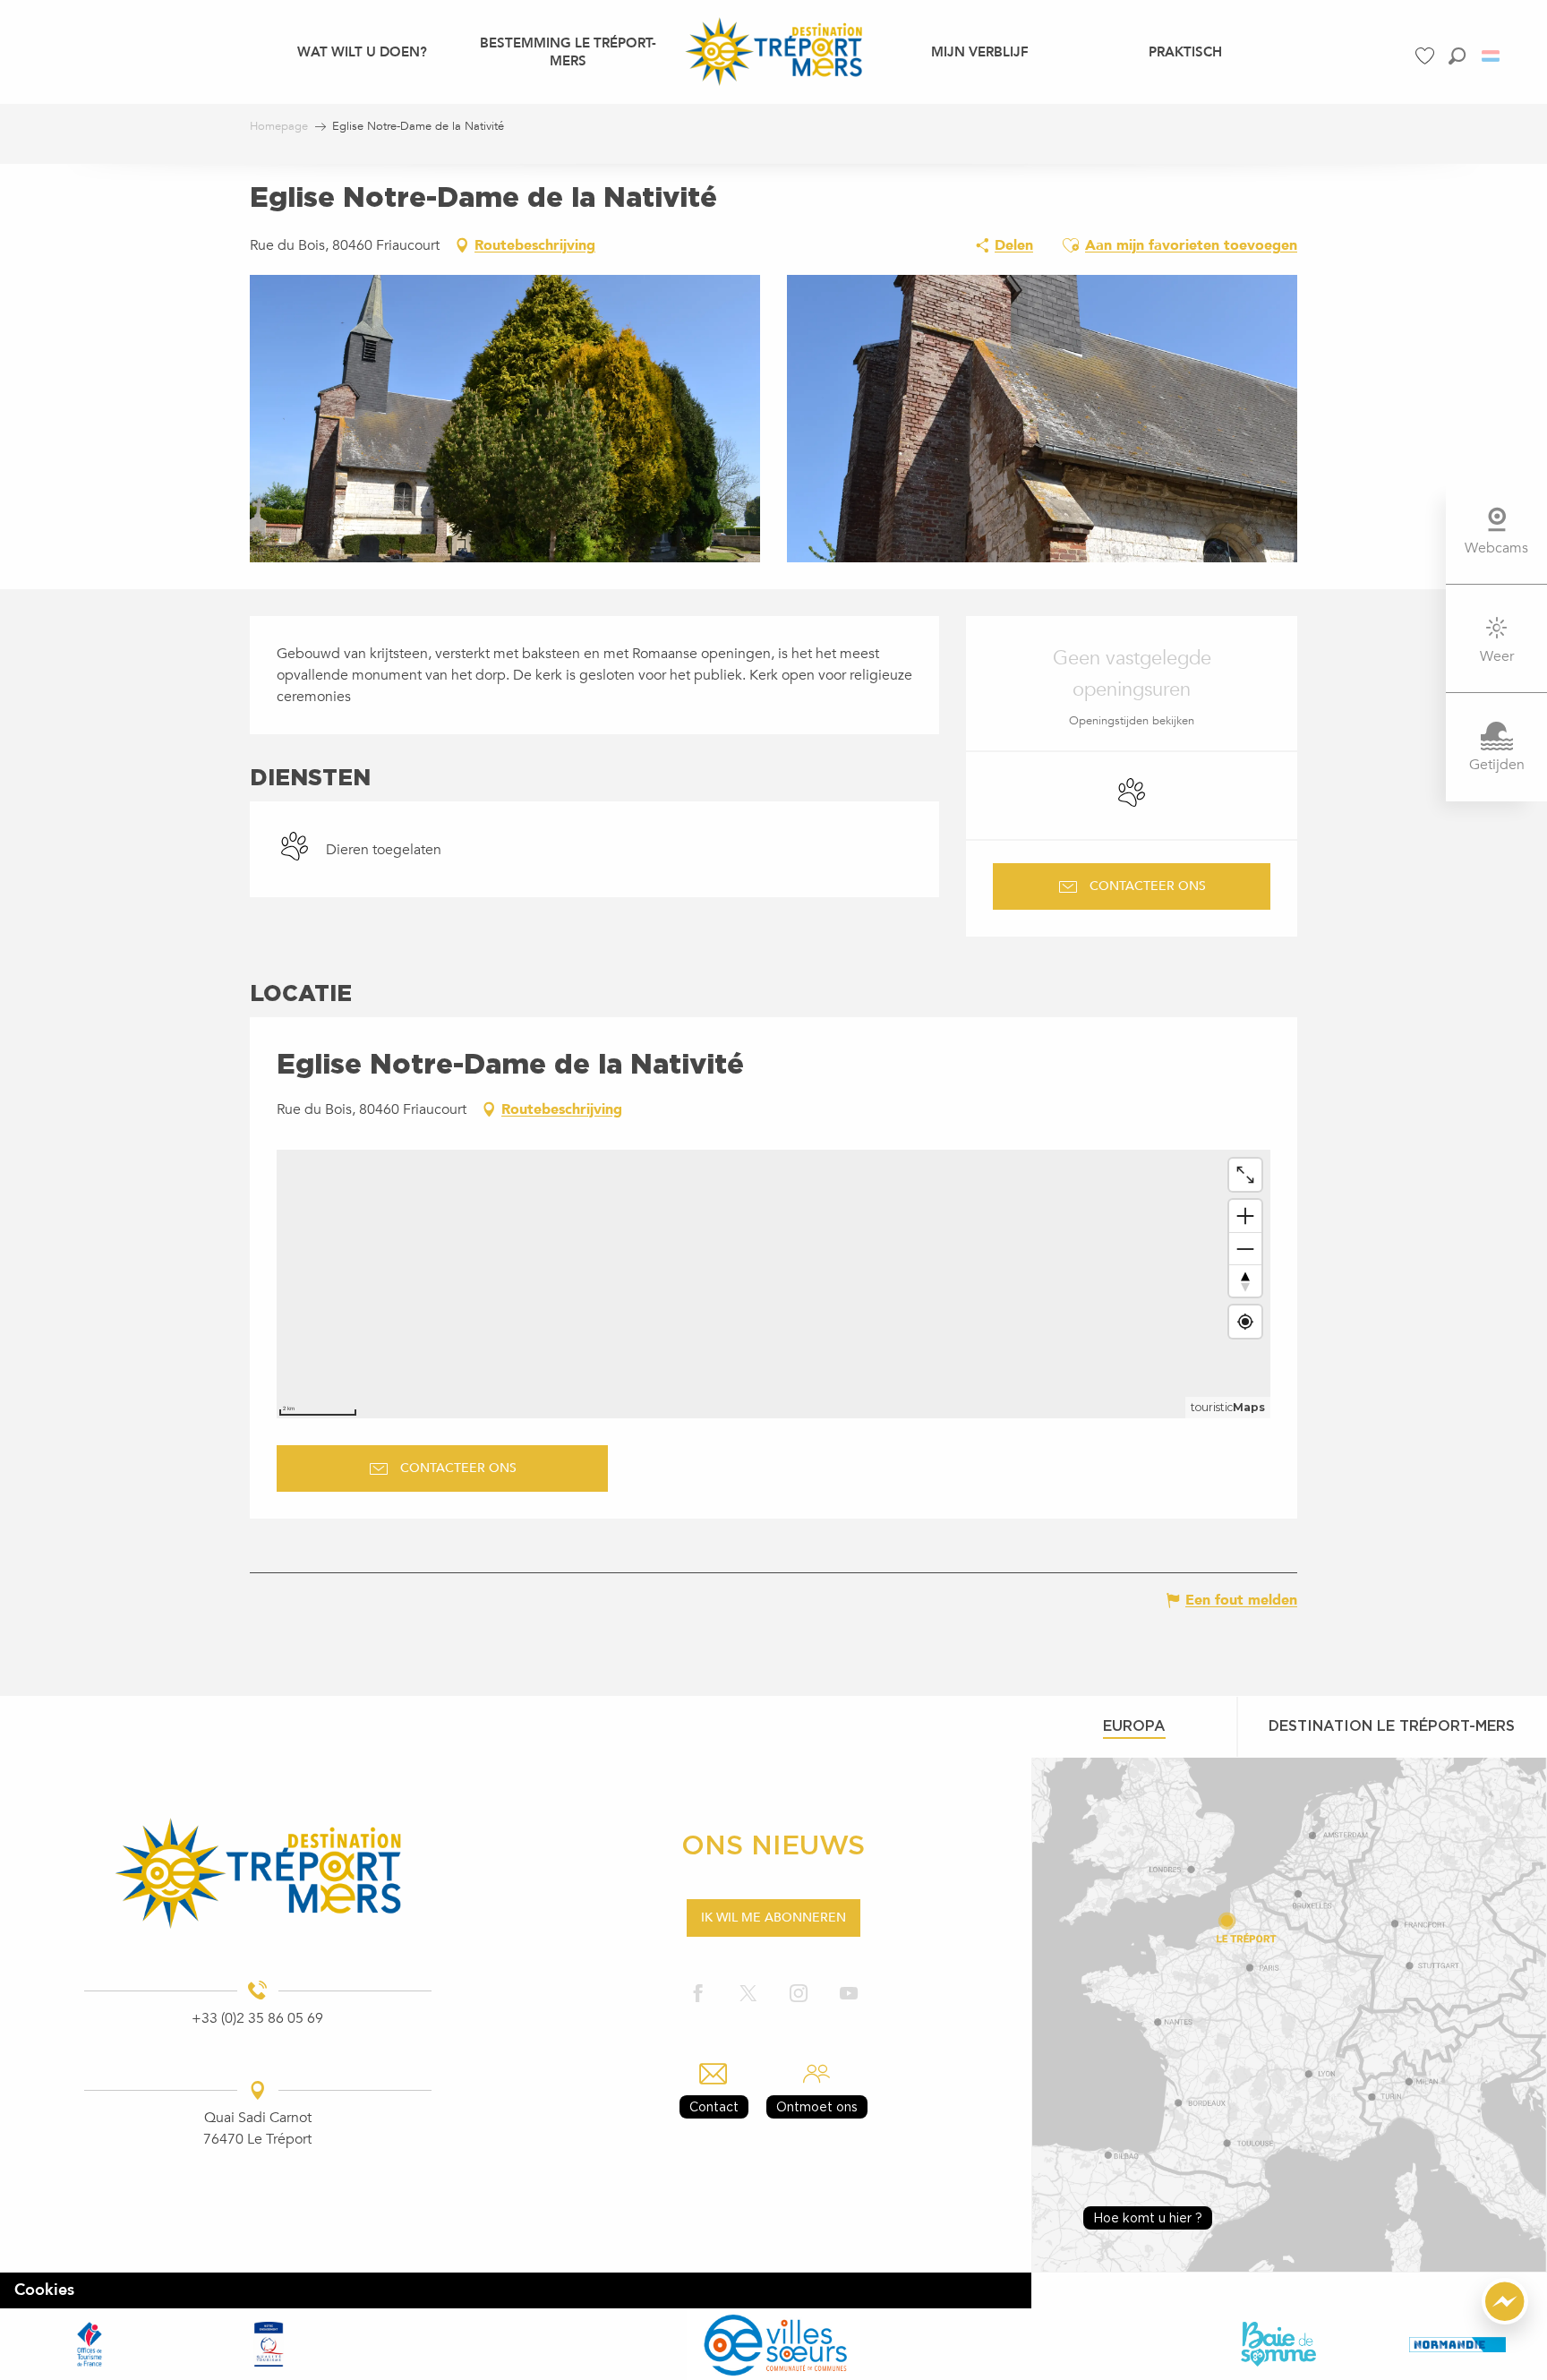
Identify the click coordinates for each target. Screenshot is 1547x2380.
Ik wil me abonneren (773, 1918)
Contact (714, 2106)
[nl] (1492, 56)
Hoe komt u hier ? (1148, 2217)
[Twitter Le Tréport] (748, 1995)
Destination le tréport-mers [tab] (1392, 1725)
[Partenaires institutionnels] (90, 2344)
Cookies (44, 2290)
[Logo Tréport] (257, 1873)
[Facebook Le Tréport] (698, 1995)
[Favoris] (1427, 56)
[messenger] (1505, 2320)
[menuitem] (362, 51)
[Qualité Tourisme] (269, 2344)
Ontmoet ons (817, 2106)
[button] (1457, 56)
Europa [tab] (1134, 1725)
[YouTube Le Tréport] (849, 1995)
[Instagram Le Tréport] (799, 1995)
